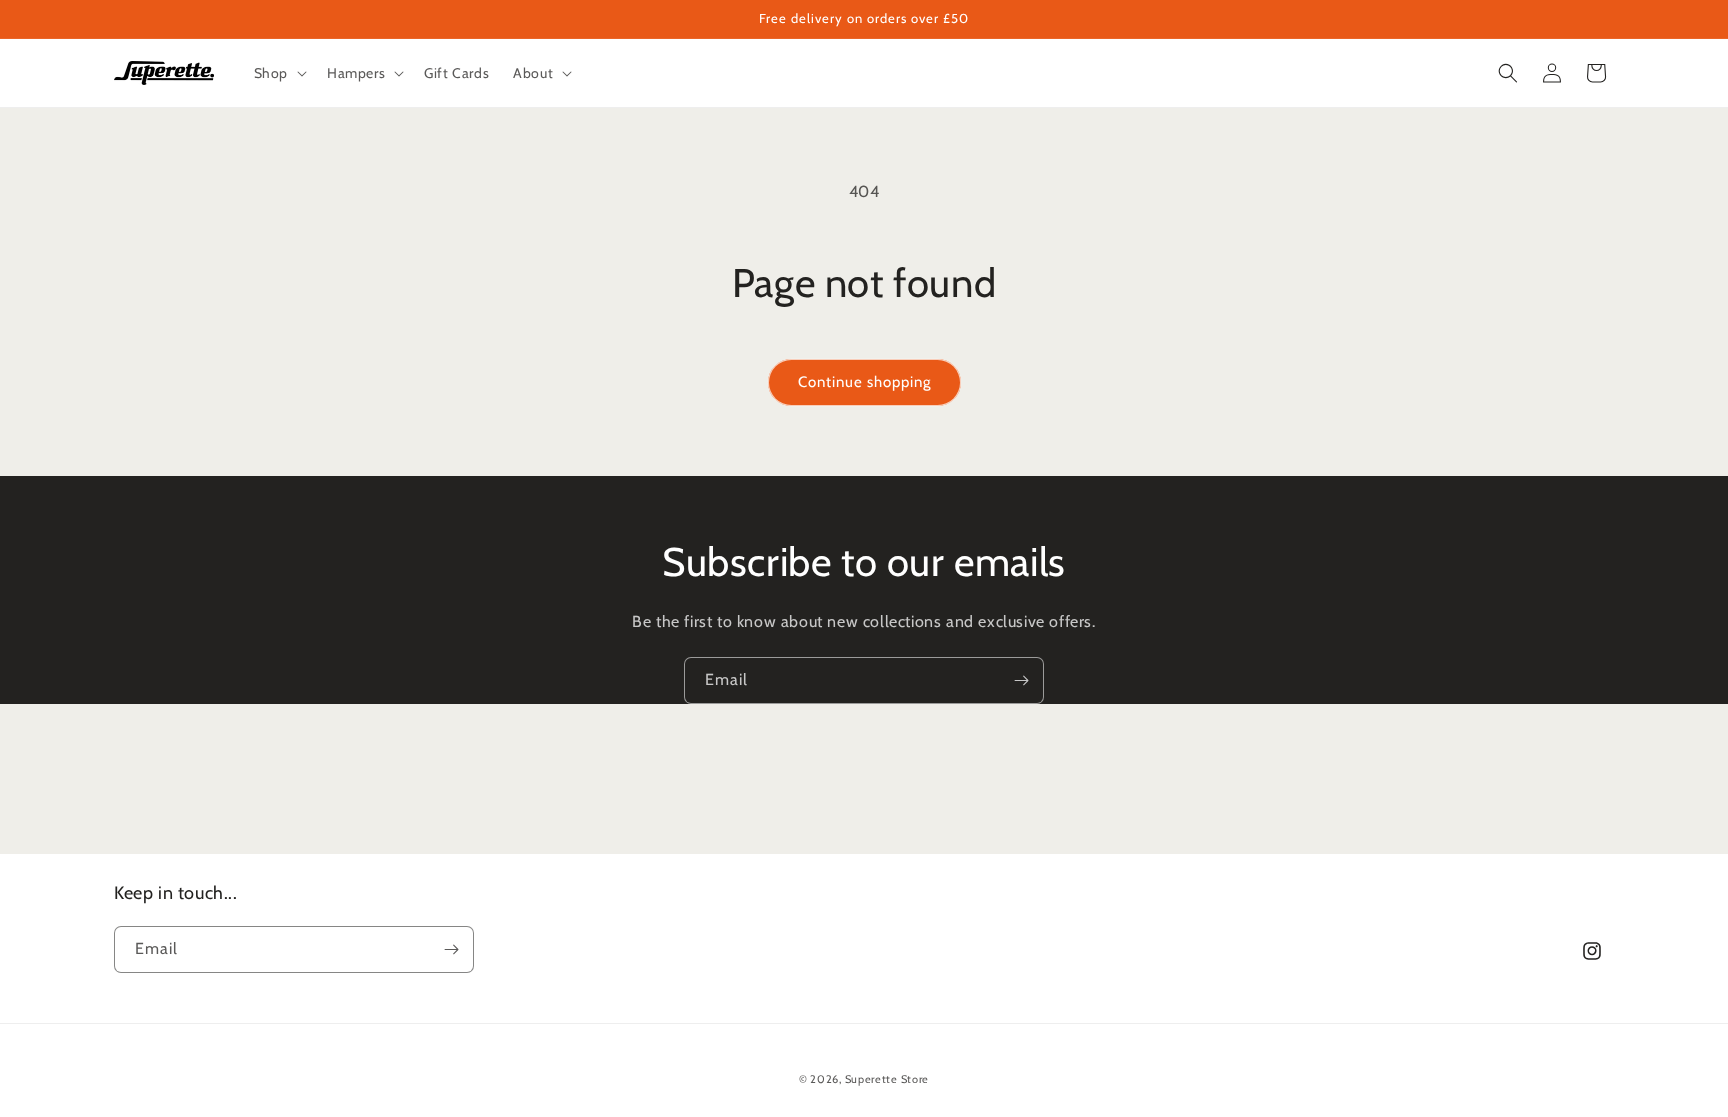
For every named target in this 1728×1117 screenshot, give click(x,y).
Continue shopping (864, 382)
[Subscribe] (1021, 680)
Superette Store (887, 1079)
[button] (278, 73)
